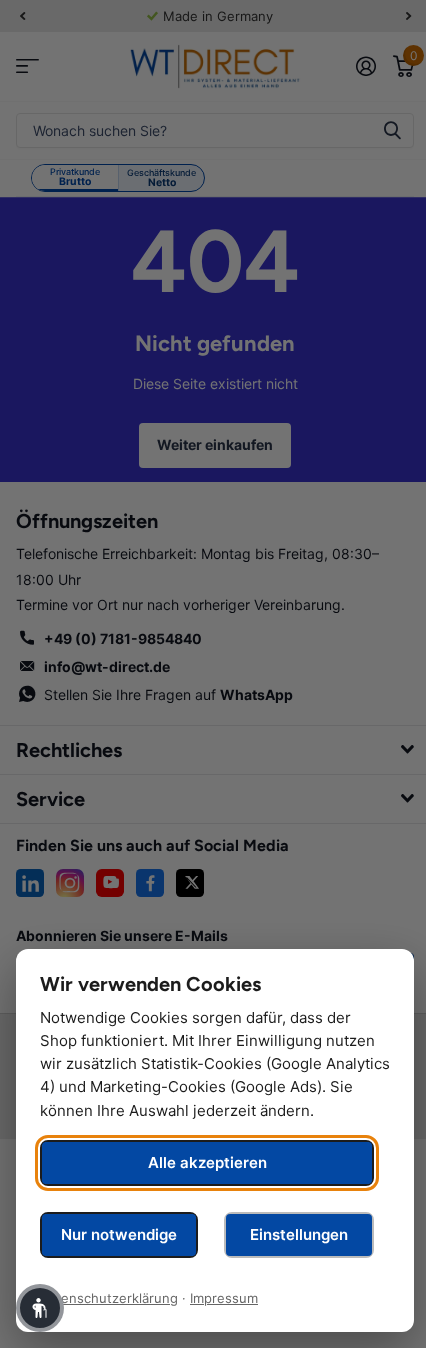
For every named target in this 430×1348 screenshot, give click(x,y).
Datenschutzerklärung (109, 1298)
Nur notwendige (119, 1234)
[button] (40, 1308)
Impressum (224, 1298)
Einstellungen (299, 1234)
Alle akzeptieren (207, 1162)
